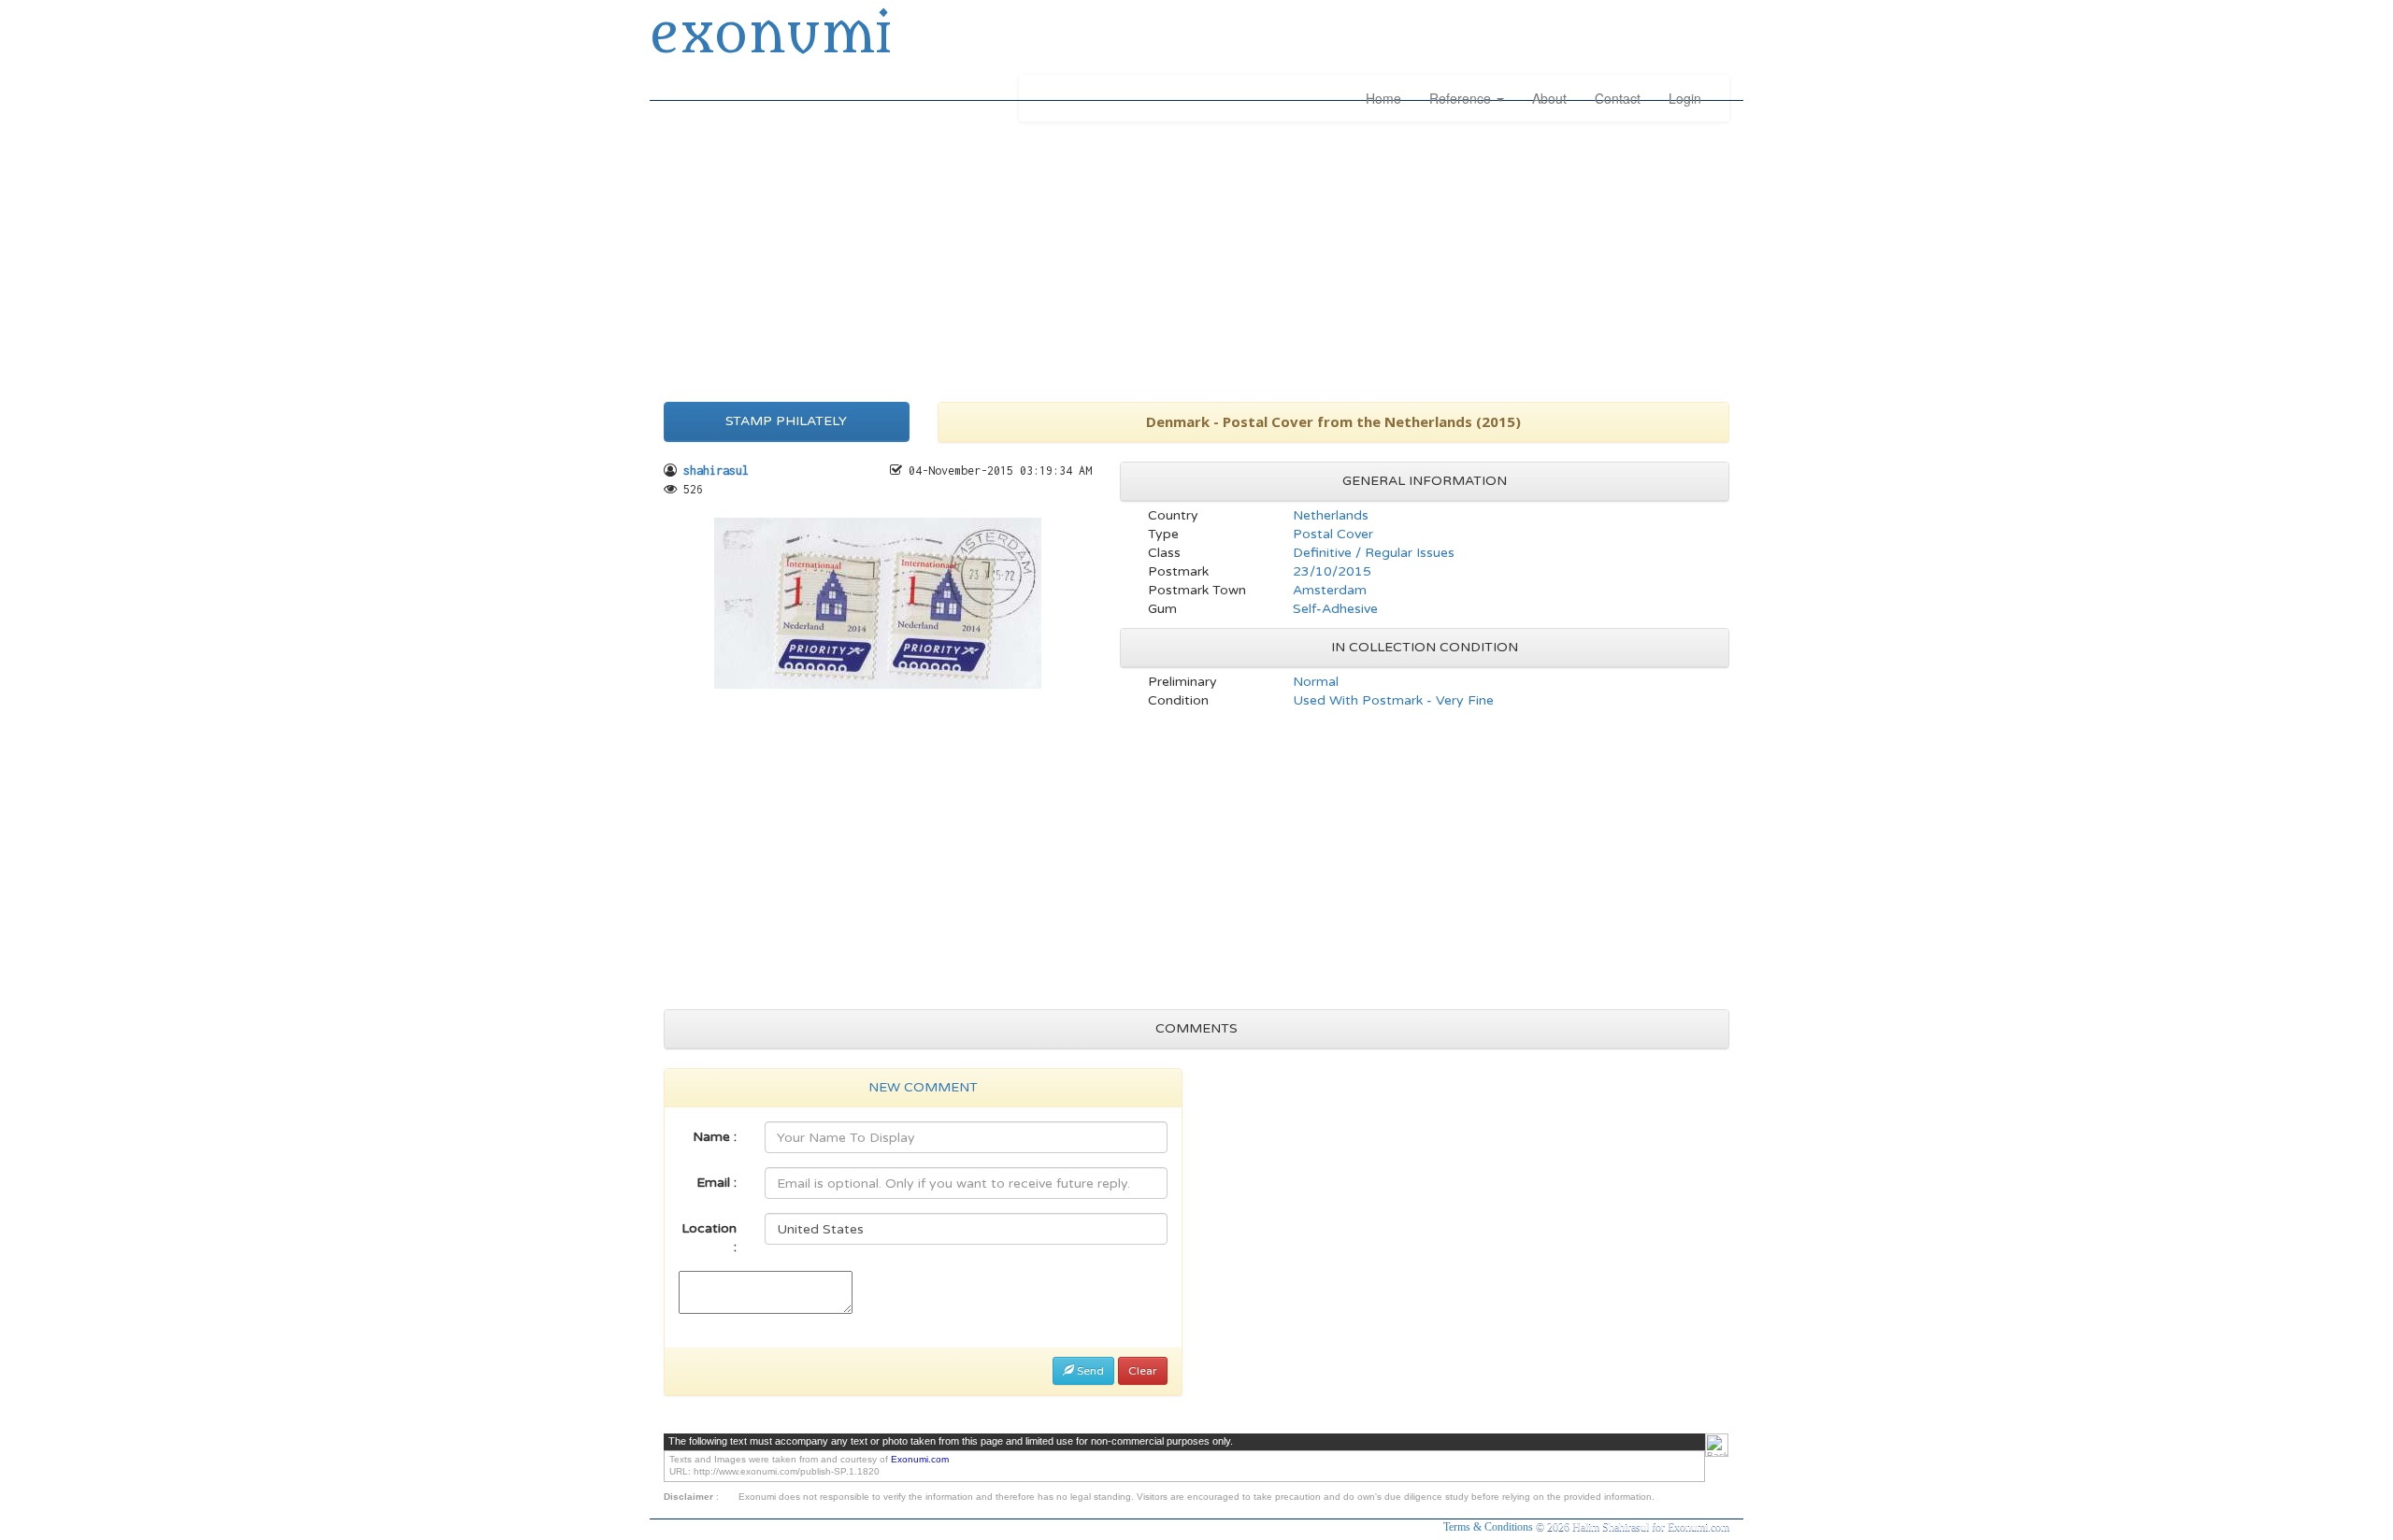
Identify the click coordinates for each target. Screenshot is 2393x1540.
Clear (1143, 1371)
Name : (715, 1137)
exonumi (770, 36)
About (1549, 98)
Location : (709, 1238)
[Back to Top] (1717, 1445)
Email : (716, 1183)
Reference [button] (1462, 98)
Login (1685, 98)
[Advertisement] (1196, 257)
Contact (1618, 98)
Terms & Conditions (1490, 1527)
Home (1383, 98)
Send (1089, 1371)
